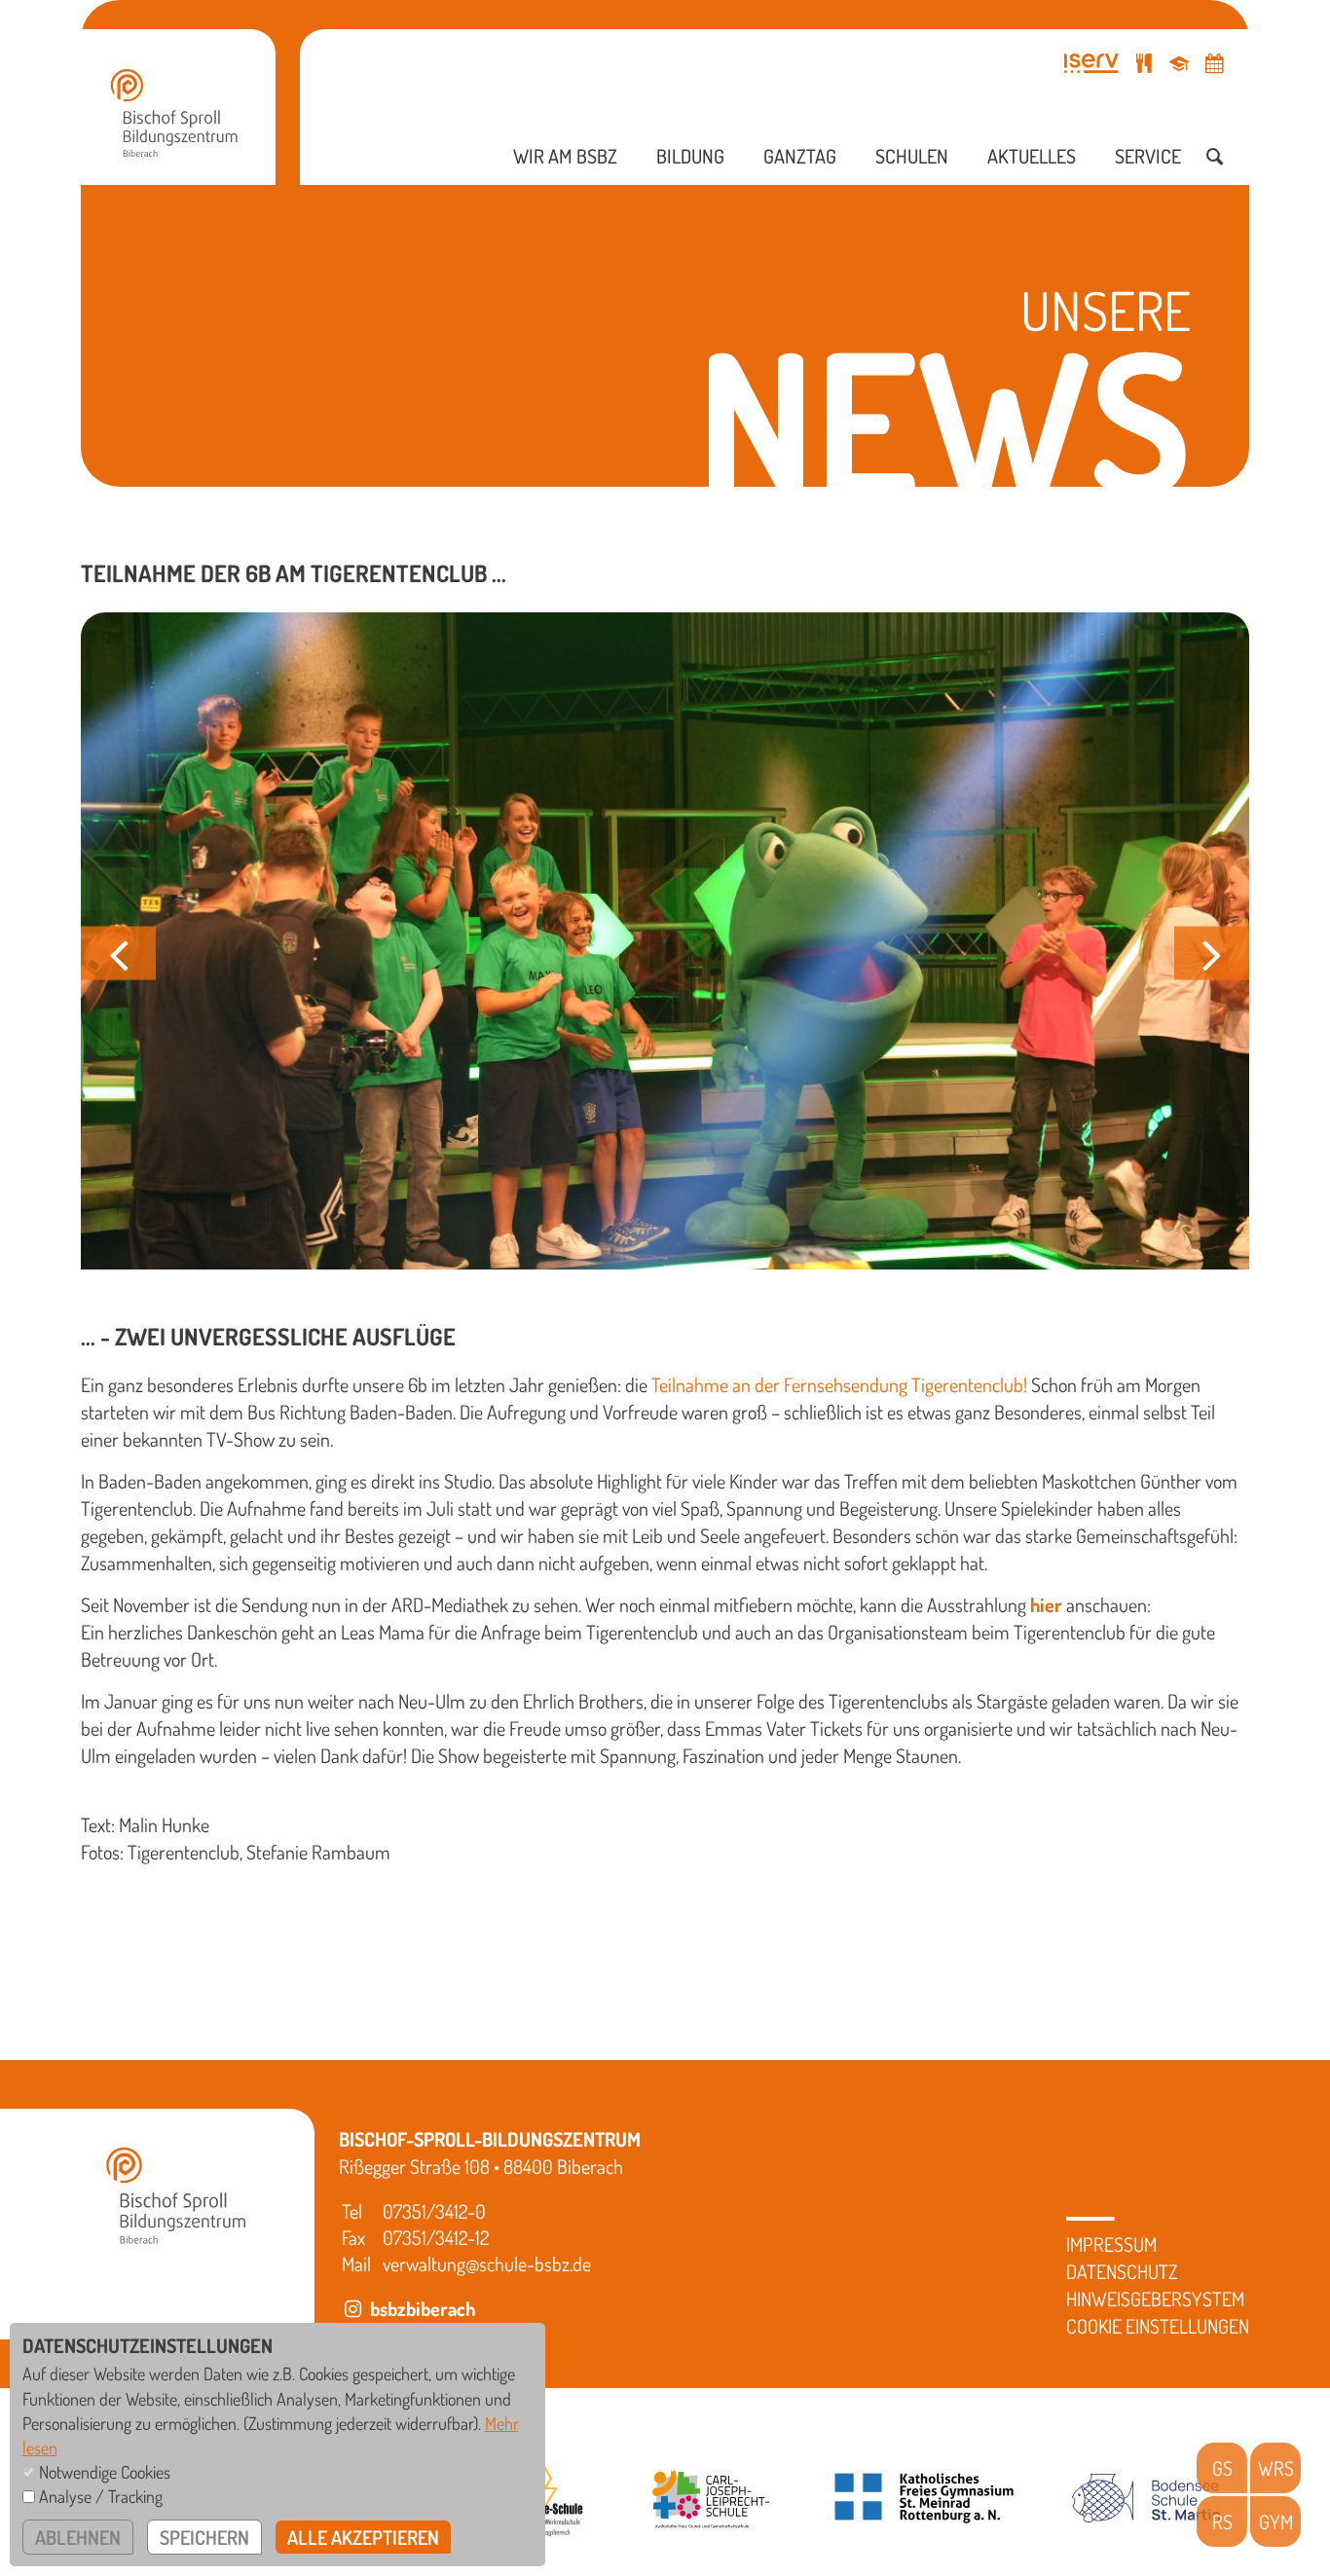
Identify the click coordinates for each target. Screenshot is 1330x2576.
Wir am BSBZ (565, 156)
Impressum (1111, 2244)
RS (1222, 2521)
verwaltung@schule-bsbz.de (487, 2263)
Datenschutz (1122, 2271)
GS (1222, 2468)
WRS (1276, 2468)
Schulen (912, 156)
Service (1148, 156)
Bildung (690, 156)
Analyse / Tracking (101, 2496)
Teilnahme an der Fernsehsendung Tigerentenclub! (839, 1384)
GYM (1276, 2521)
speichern (204, 2537)
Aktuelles (1032, 156)
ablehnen (78, 2537)
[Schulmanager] (1179, 63)
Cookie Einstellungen (1158, 2326)
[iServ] (1091, 63)
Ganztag (800, 156)
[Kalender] (1214, 63)
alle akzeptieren (363, 2537)
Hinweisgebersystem (1155, 2299)
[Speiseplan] (1144, 63)
